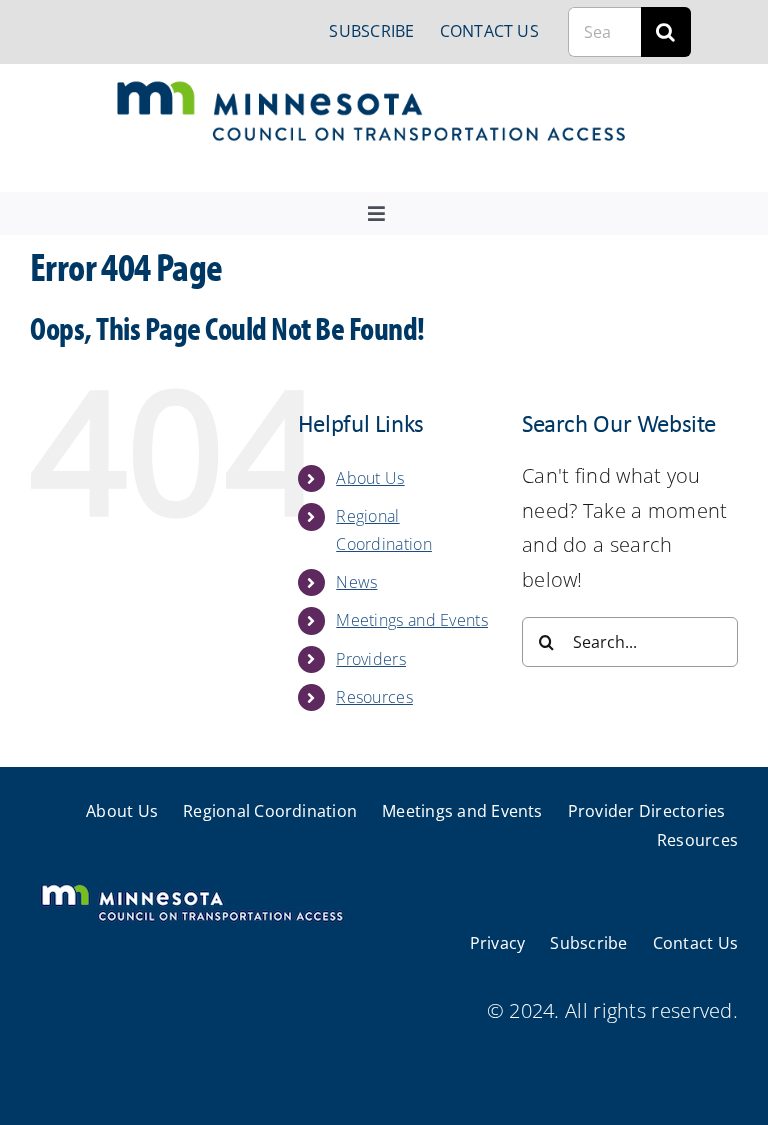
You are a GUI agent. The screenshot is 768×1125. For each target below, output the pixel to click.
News (356, 582)
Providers (371, 659)
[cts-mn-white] (191, 886)
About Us (370, 478)
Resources (374, 697)
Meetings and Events (412, 620)
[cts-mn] (372, 88)
